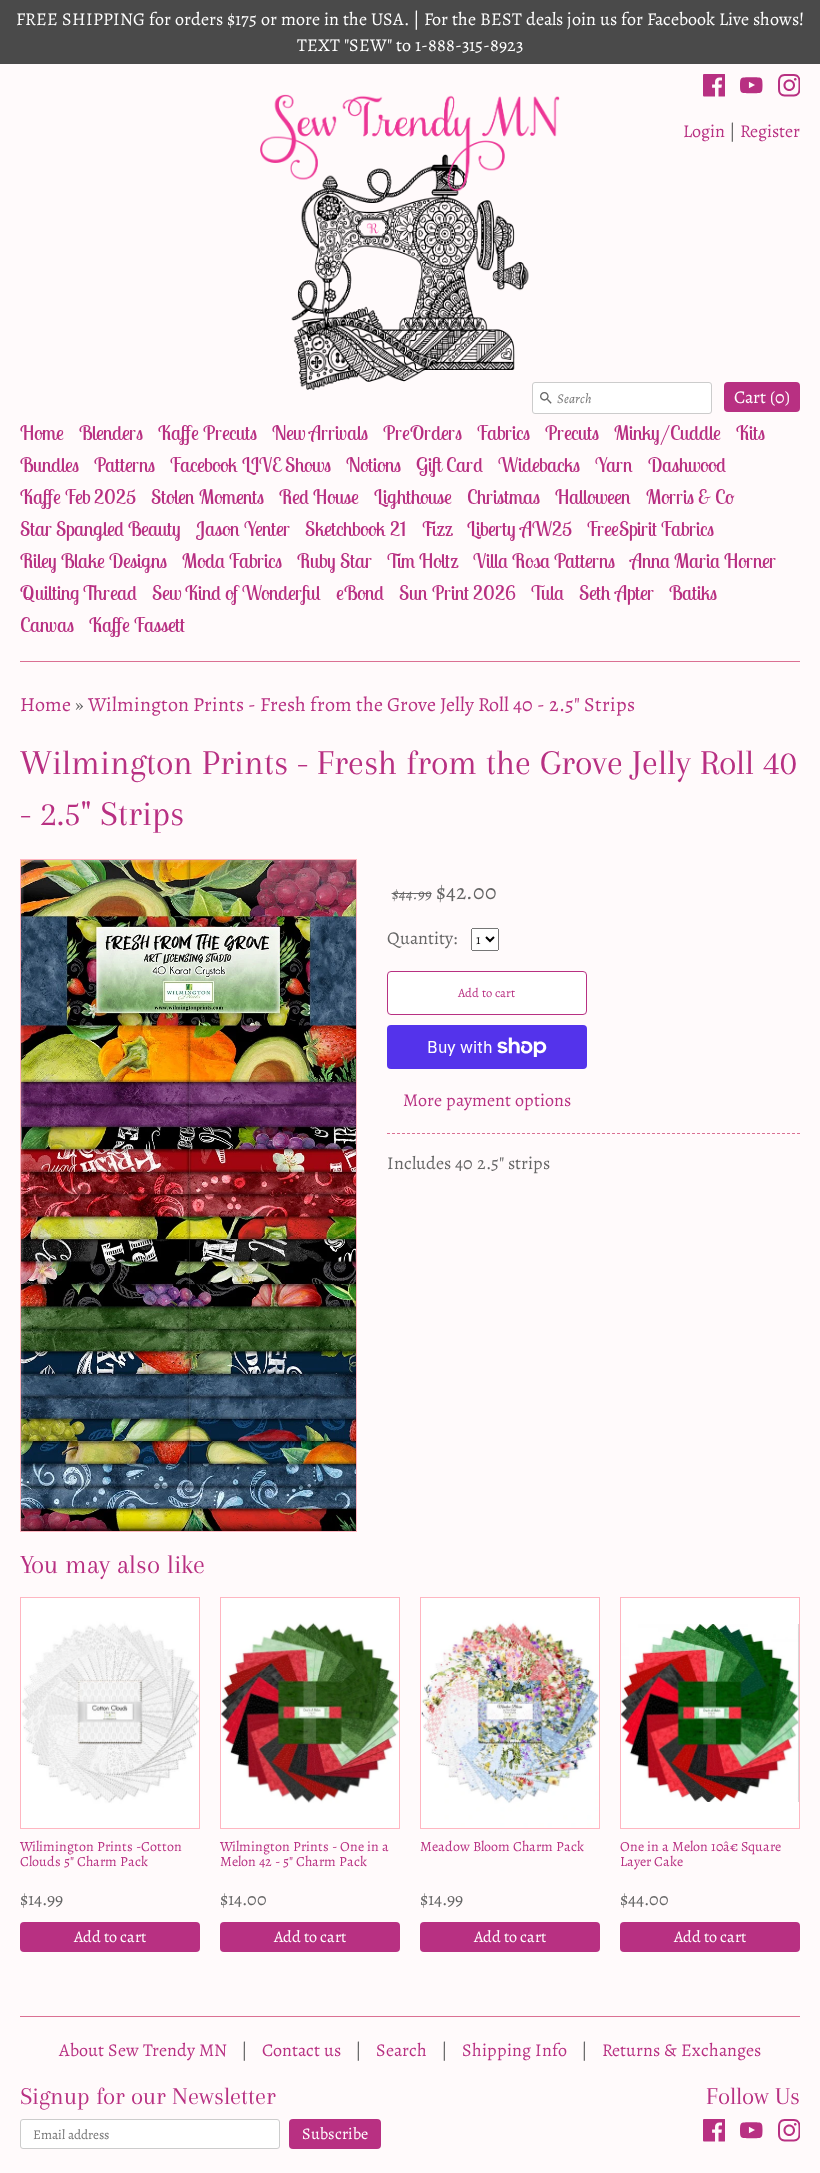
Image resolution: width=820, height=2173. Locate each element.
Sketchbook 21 (355, 528)
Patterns (124, 464)
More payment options (487, 1100)
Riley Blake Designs (93, 560)
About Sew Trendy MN (143, 2050)
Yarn (614, 464)
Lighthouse (413, 496)
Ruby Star (334, 560)
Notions (373, 464)
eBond (360, 592)
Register (770, 131)
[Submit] (546, 398)
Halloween (593, 496)
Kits (750, 432)
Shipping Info (514, 2050)
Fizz (436, 528)
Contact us (301, 2050)
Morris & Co (690, 496)
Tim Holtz (422, 560)
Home (42, 432)
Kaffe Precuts (207, 432)
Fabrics (503, 432)
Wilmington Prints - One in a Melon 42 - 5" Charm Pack (304, 1854)
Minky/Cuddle (667, 432)
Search (401, 2050)
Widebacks (539, 464)
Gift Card (449, 464)
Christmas (503, 496)
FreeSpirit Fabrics (650, 528)
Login (704, 131)
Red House (319, 496)
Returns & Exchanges (681, 2050)
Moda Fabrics (232, 560)
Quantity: (424, 938)
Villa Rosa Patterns (544, 560)
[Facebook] (714, 89)
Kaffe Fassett (137, 624)
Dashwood (687, 464)
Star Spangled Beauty (100, 528)
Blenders (111, 432)
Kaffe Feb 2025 (78, 496)
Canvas (47, 624)
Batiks (693, 592)
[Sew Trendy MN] (410, 240)
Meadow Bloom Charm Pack (502, 1846)
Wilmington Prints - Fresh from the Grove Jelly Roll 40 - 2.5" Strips (361, 704)
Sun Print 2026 (457, 592)
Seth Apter (616, 592)
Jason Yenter (243, 528)
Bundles (49, 464)
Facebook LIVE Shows (250, 464)
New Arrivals (320, 432)
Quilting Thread (78, 592)
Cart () (762, 397)
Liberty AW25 (519, 528)
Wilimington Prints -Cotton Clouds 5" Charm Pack (101, 1854)
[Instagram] (789, 89)
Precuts (572, 432)
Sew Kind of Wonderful (236, 592)
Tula (547, 592)
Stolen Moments (207, 496)
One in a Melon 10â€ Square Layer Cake (700, 1854)
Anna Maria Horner (703, 560)
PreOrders (422, 432)
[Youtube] (751, 89)
